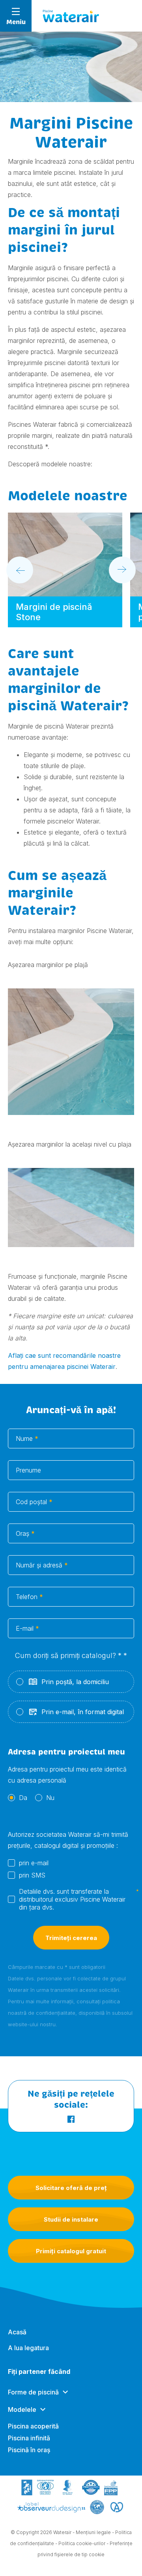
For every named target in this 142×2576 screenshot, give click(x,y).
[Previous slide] (20, 570)
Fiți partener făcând (39, 2372)
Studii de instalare (71, 2219)
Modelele (22, 2409)
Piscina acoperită (33, 2426)
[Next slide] (122, 570)
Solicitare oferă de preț (71, 2188)
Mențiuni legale (93, 2532)
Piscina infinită (29, 2438)
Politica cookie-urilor (82, 2543)
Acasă (17, 2332)
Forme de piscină (33, 2392)
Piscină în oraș (29, 2450)
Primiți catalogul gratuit (71, 2251)
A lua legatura (28, 2348)
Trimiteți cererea (71, 1938)
